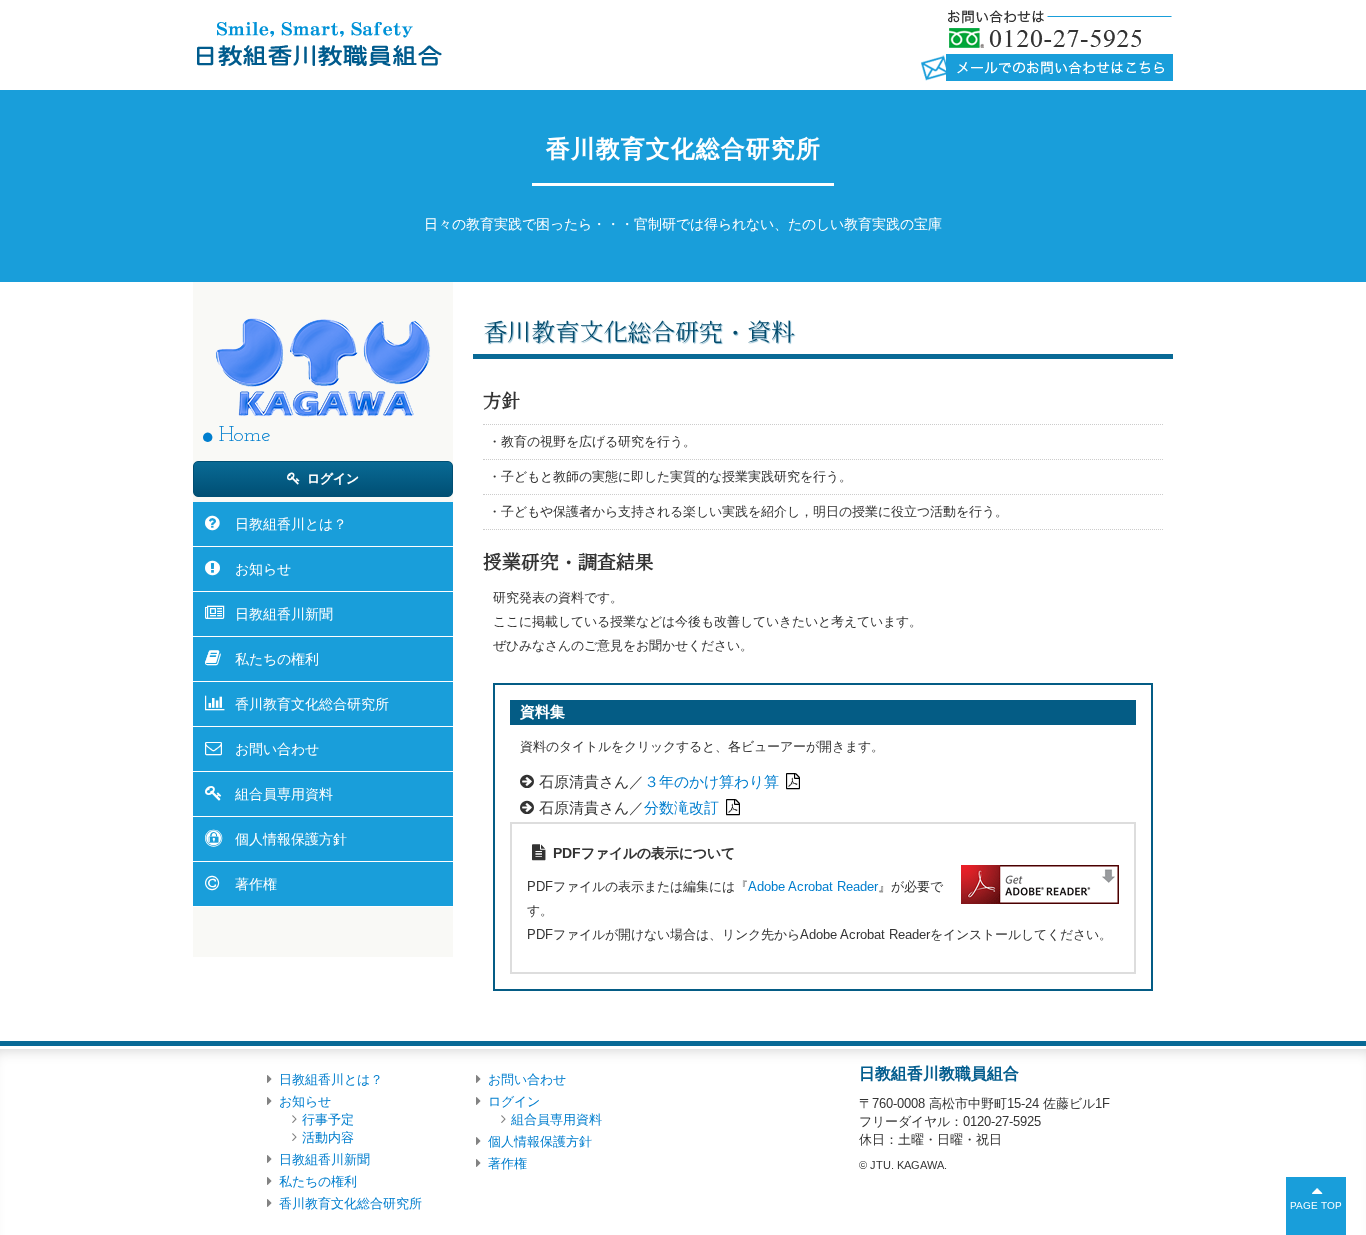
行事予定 (328, 1119)
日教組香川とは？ (291, 524)
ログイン (333, 478)
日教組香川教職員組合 (317, 43)
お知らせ (263, 569)
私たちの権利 (277, 659)
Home (244, 435)
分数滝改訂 (681, 808)
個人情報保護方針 (291, 839)
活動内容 (328, 1137)
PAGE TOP (1316, 1205)
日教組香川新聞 (284, 614)
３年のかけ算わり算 (711, 782)
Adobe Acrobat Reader (813, 886)
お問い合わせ (277, 749)
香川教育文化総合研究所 (312, 704)
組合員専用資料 (284, 794)
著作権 (256, 884)
